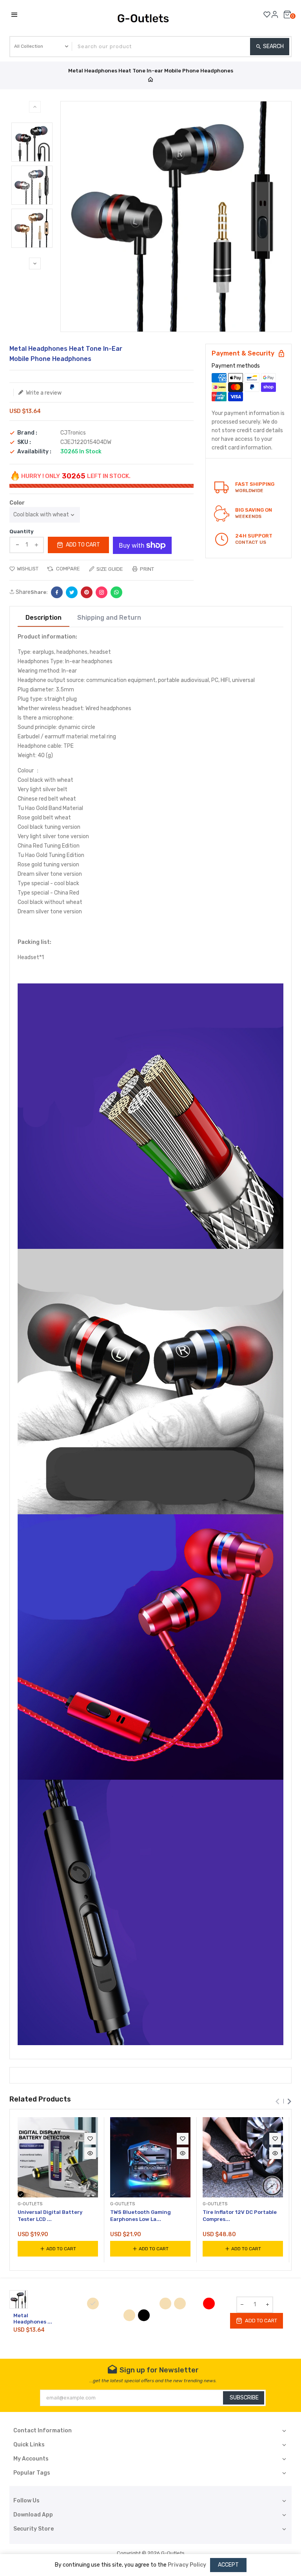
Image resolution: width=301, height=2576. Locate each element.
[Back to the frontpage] (150, 80)
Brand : (27, 433)
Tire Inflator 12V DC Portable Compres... (240, 2216)
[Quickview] (90, 2153)
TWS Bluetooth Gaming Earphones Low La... (141, 2216)
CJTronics (73, 433)
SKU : (24, 442)
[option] (32, 142)
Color (17, 503)
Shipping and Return (109, 618)
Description (44, 618)
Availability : (34, 452)
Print (146, 569)
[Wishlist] (267, 14)
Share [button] (23, 592)
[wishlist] (90, 2139)
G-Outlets (173, 2553)
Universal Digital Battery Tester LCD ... (50, 2216)
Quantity (22, 531)
